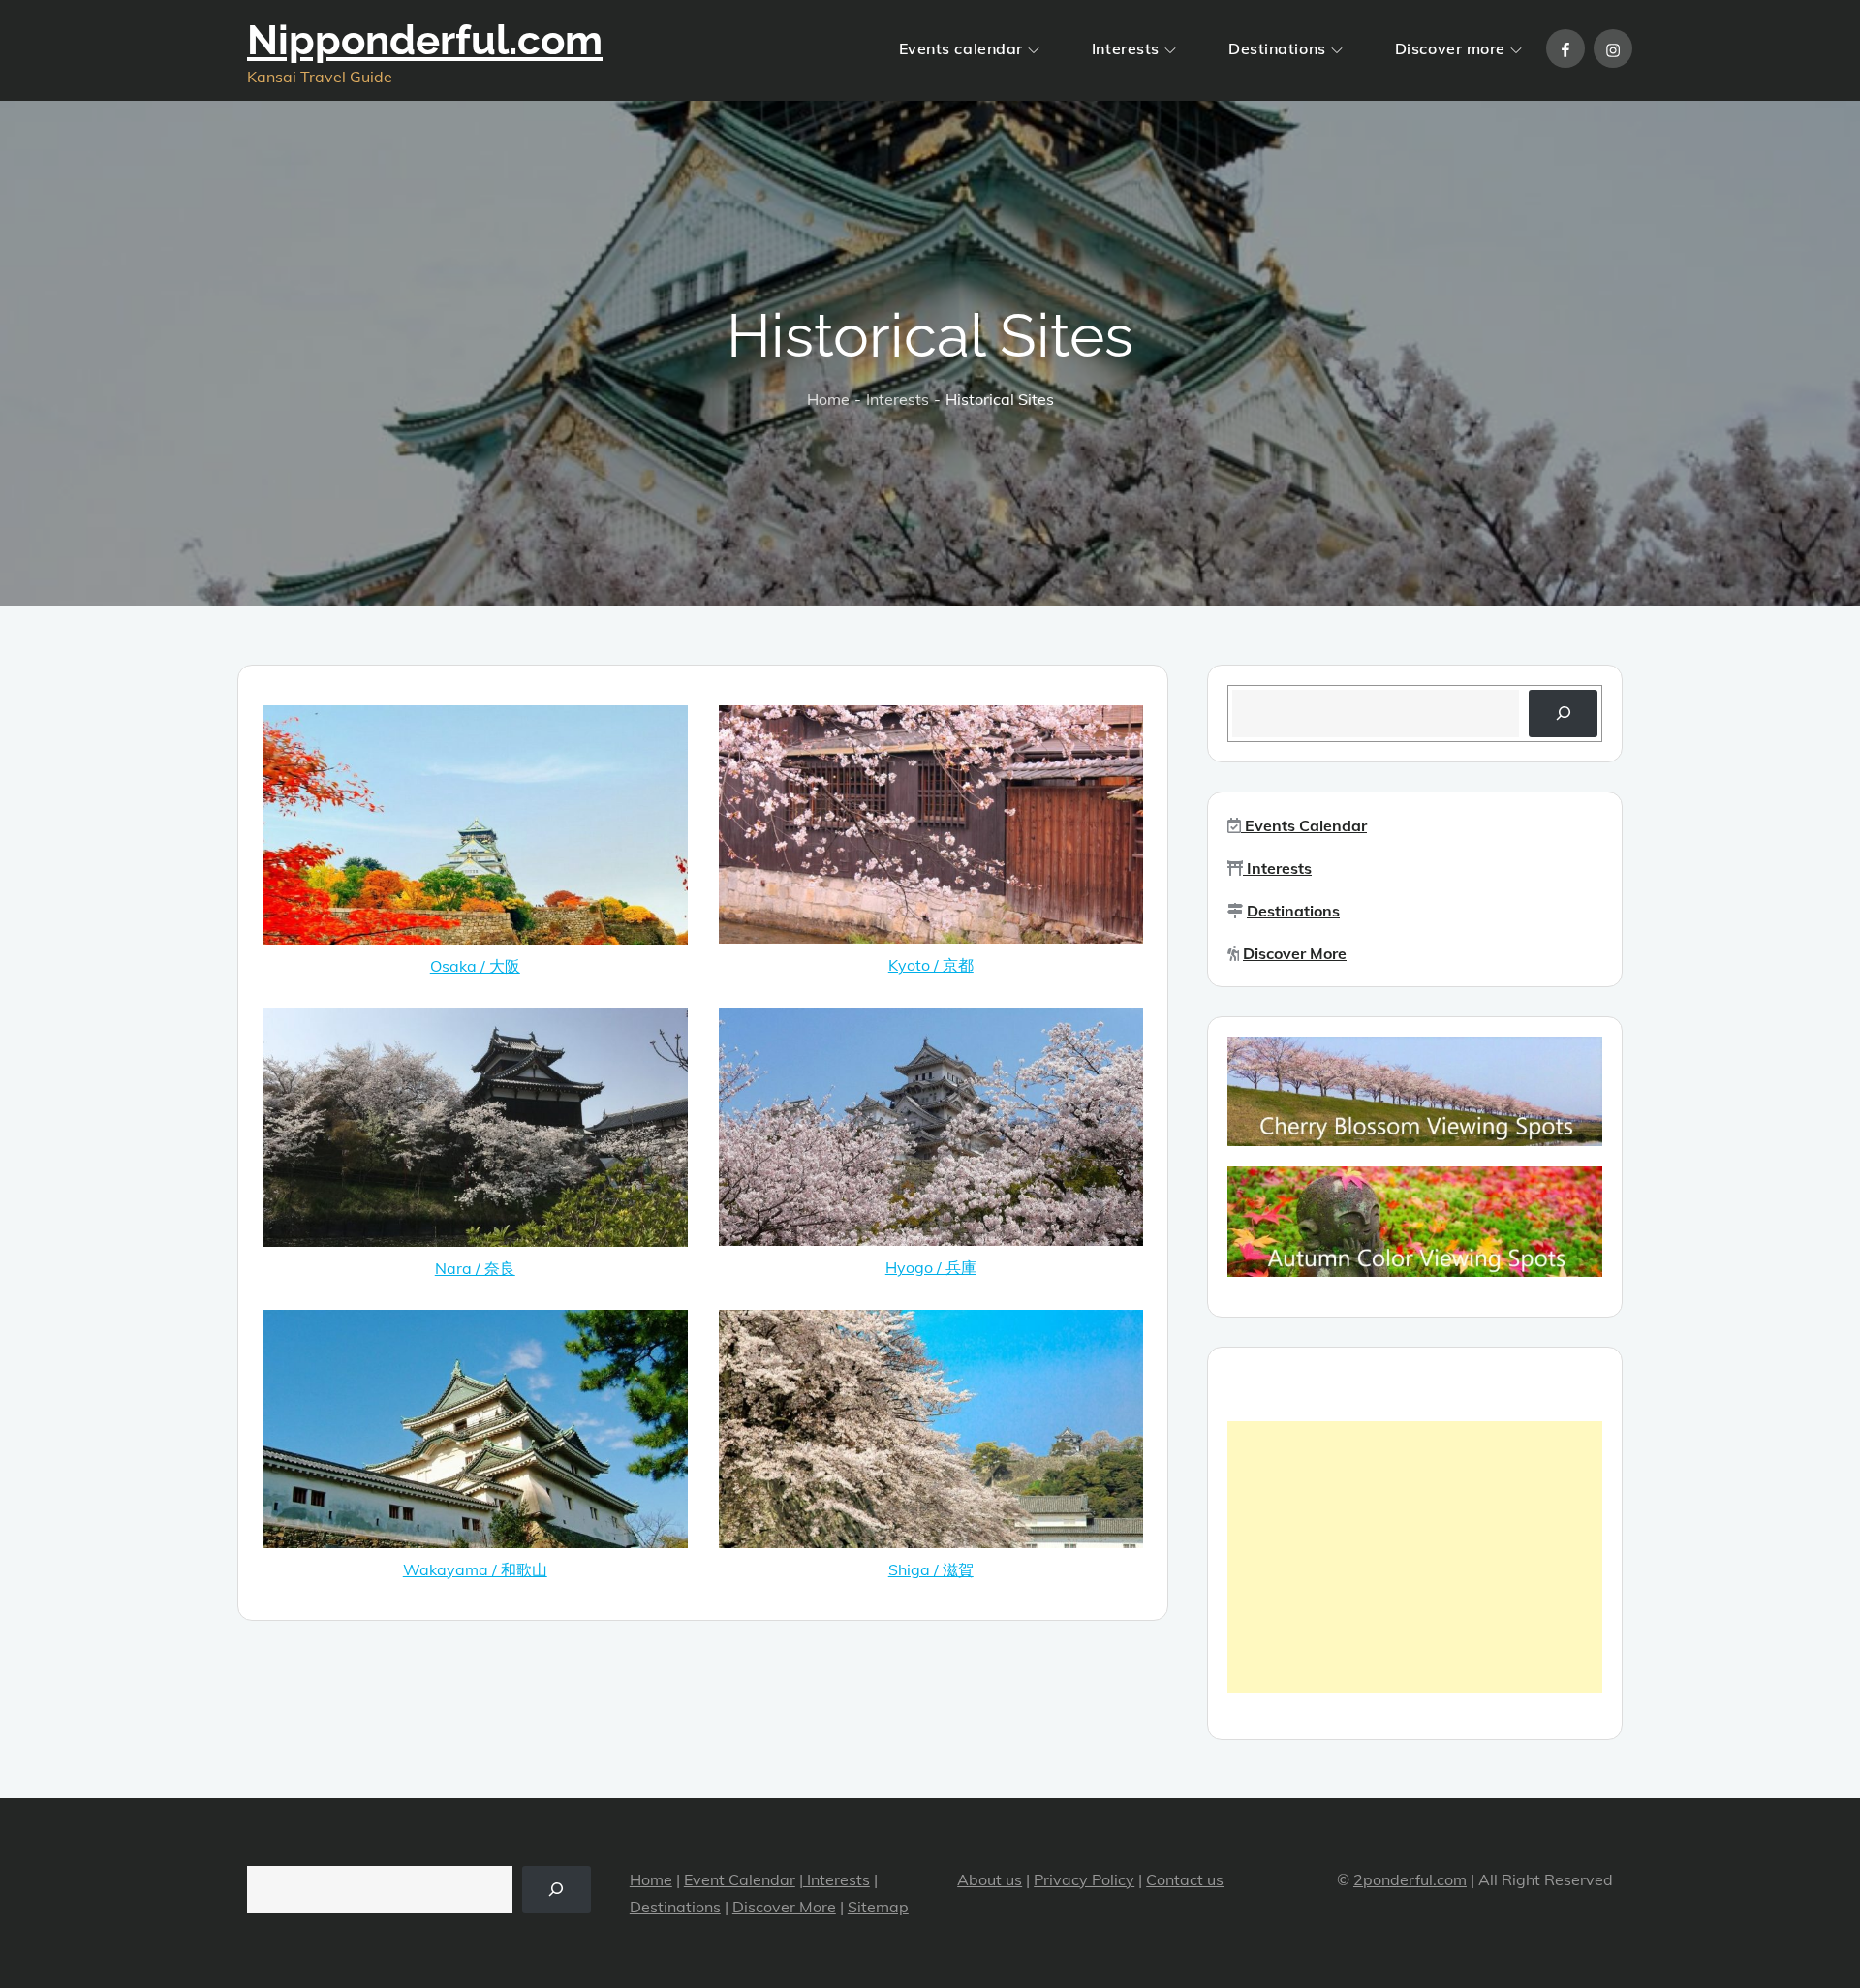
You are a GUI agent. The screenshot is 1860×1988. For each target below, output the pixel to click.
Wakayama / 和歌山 (475, 1569)
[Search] (1563, 714)
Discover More (1295, 953)
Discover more (1450, 48)
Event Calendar (740, 1879)
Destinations (1277, 48)
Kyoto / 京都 (931, 965)
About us (990, 1879)
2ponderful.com (1410, 1879)
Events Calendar (1304, 825)
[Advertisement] (1415, 1557)
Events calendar (961, 48)
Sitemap (878, 1907)
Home (651, 1879)
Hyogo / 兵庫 (931, 1267)
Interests (1126, 48)
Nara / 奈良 (475, 1268)
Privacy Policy (1084, 1879)
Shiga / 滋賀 (931, 1569)
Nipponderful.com (425, 40)
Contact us (1185, 1879)
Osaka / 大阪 (475, 966)
